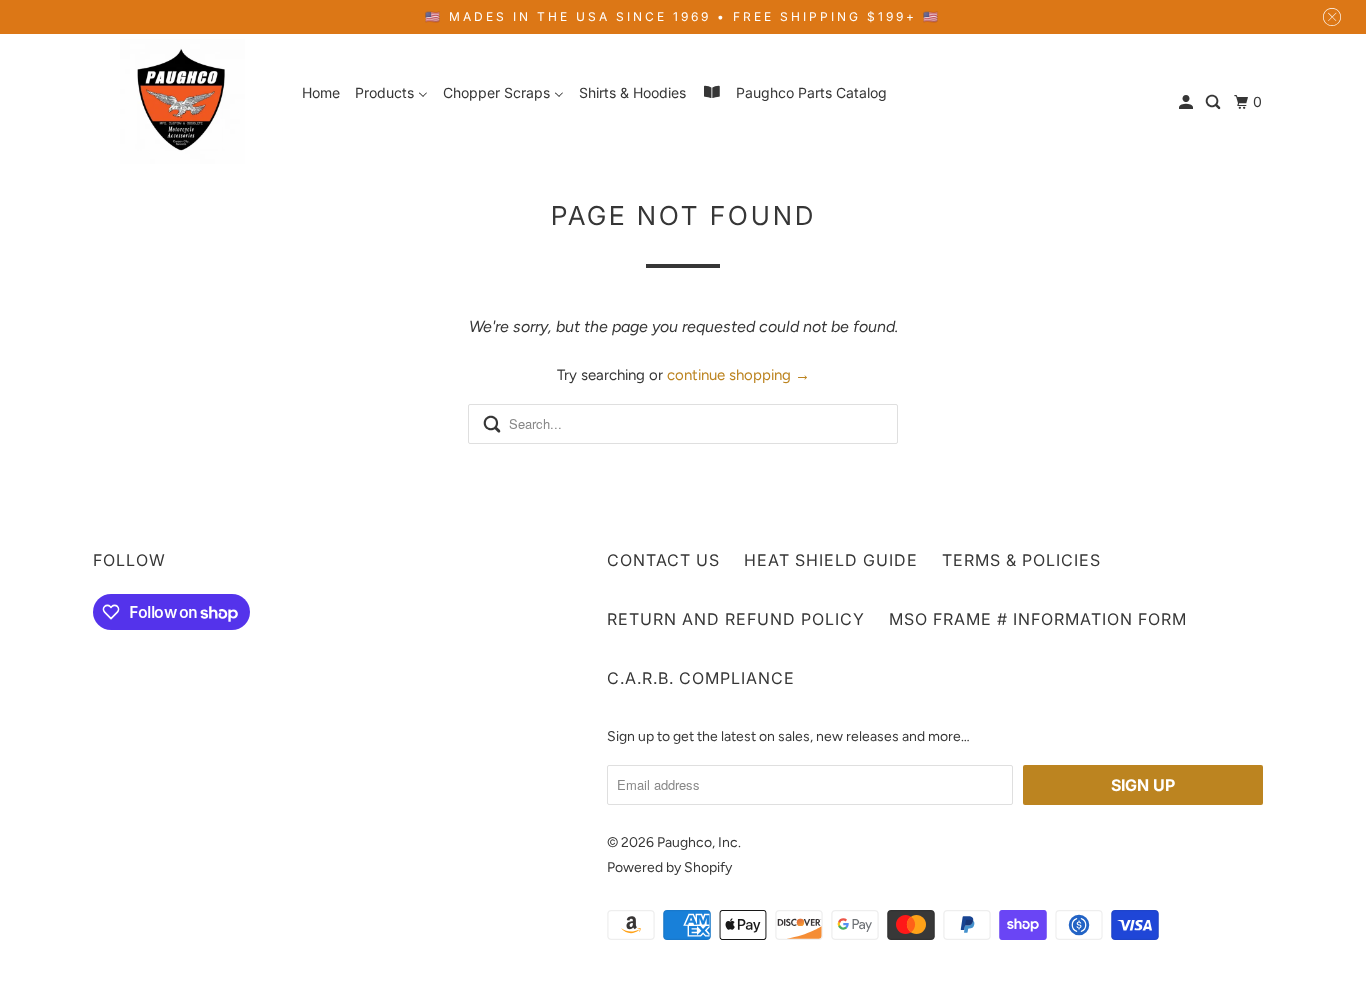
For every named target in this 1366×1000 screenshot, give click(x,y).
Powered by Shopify (669, 867)
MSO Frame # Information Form (1038, 619)
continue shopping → (738, 375)
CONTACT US (663, 560)
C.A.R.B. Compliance (701, 678)
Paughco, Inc (697, 842)
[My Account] (1187, 102)
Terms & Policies (1021, 560)
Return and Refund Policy (736, 619)
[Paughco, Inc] (183, 101)
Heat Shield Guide (831, 560)
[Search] (1214, 102)
